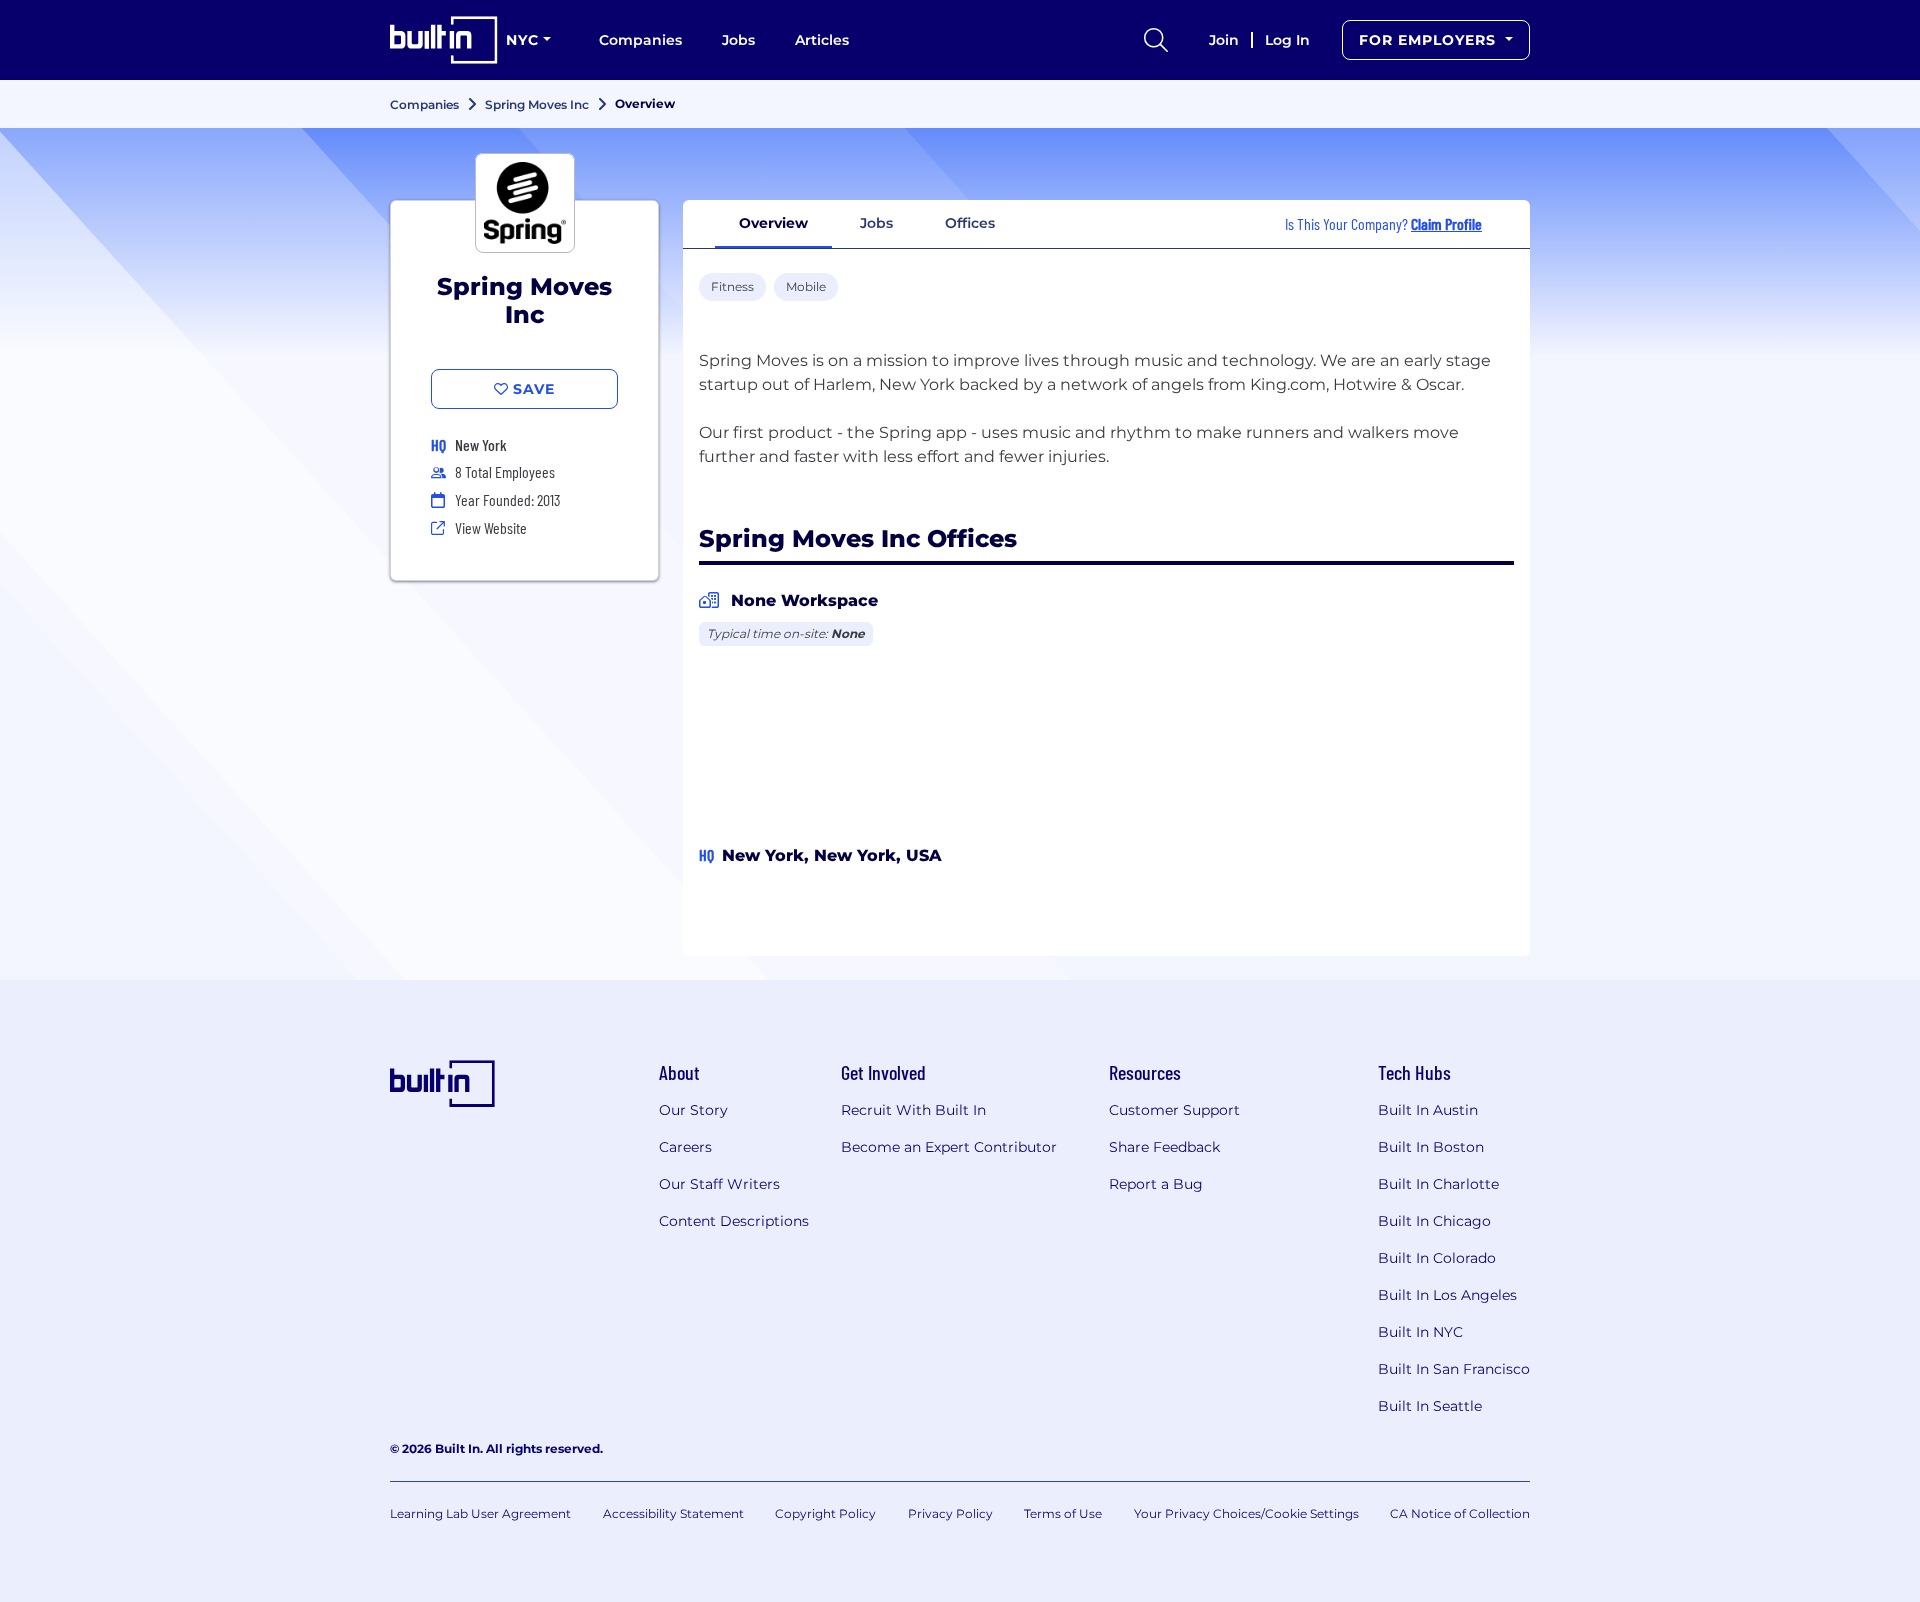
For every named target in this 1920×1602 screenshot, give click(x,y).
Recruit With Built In (913, 1110)
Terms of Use (1063, 1513)
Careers (685, 1147)
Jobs (738, 40)
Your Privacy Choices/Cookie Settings (1246, 1513)
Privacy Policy (950, 1513)
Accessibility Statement (673, 1513)
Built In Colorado (1437, 1258)
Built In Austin (1428, 1110)
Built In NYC (1420, 1332)
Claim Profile (1446, 223)
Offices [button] (970, 223)
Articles (822, 40)
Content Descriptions (734, 1221)
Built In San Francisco (1454, 1369)
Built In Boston (1431, 1147)
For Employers (1430, 40)
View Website (491, 527)
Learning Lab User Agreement (480, 1513)
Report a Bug (1156, 1184)
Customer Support (1174, 1110)
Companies (640, 40)
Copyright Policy (825, 1513)
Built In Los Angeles (1447, 1295)
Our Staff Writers (719, 1184)
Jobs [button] (876, 223)
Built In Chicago (1434, 1221)
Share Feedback (1164, 1147)
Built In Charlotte (1438, 1184)
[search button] (1156, 40)
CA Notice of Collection (1460, 1513)
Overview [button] (773, 223)
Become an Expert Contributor (949, 1147)
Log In (1287, 40)
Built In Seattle (1430, 1406)
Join (1224, 40)
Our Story (693, 1110)
